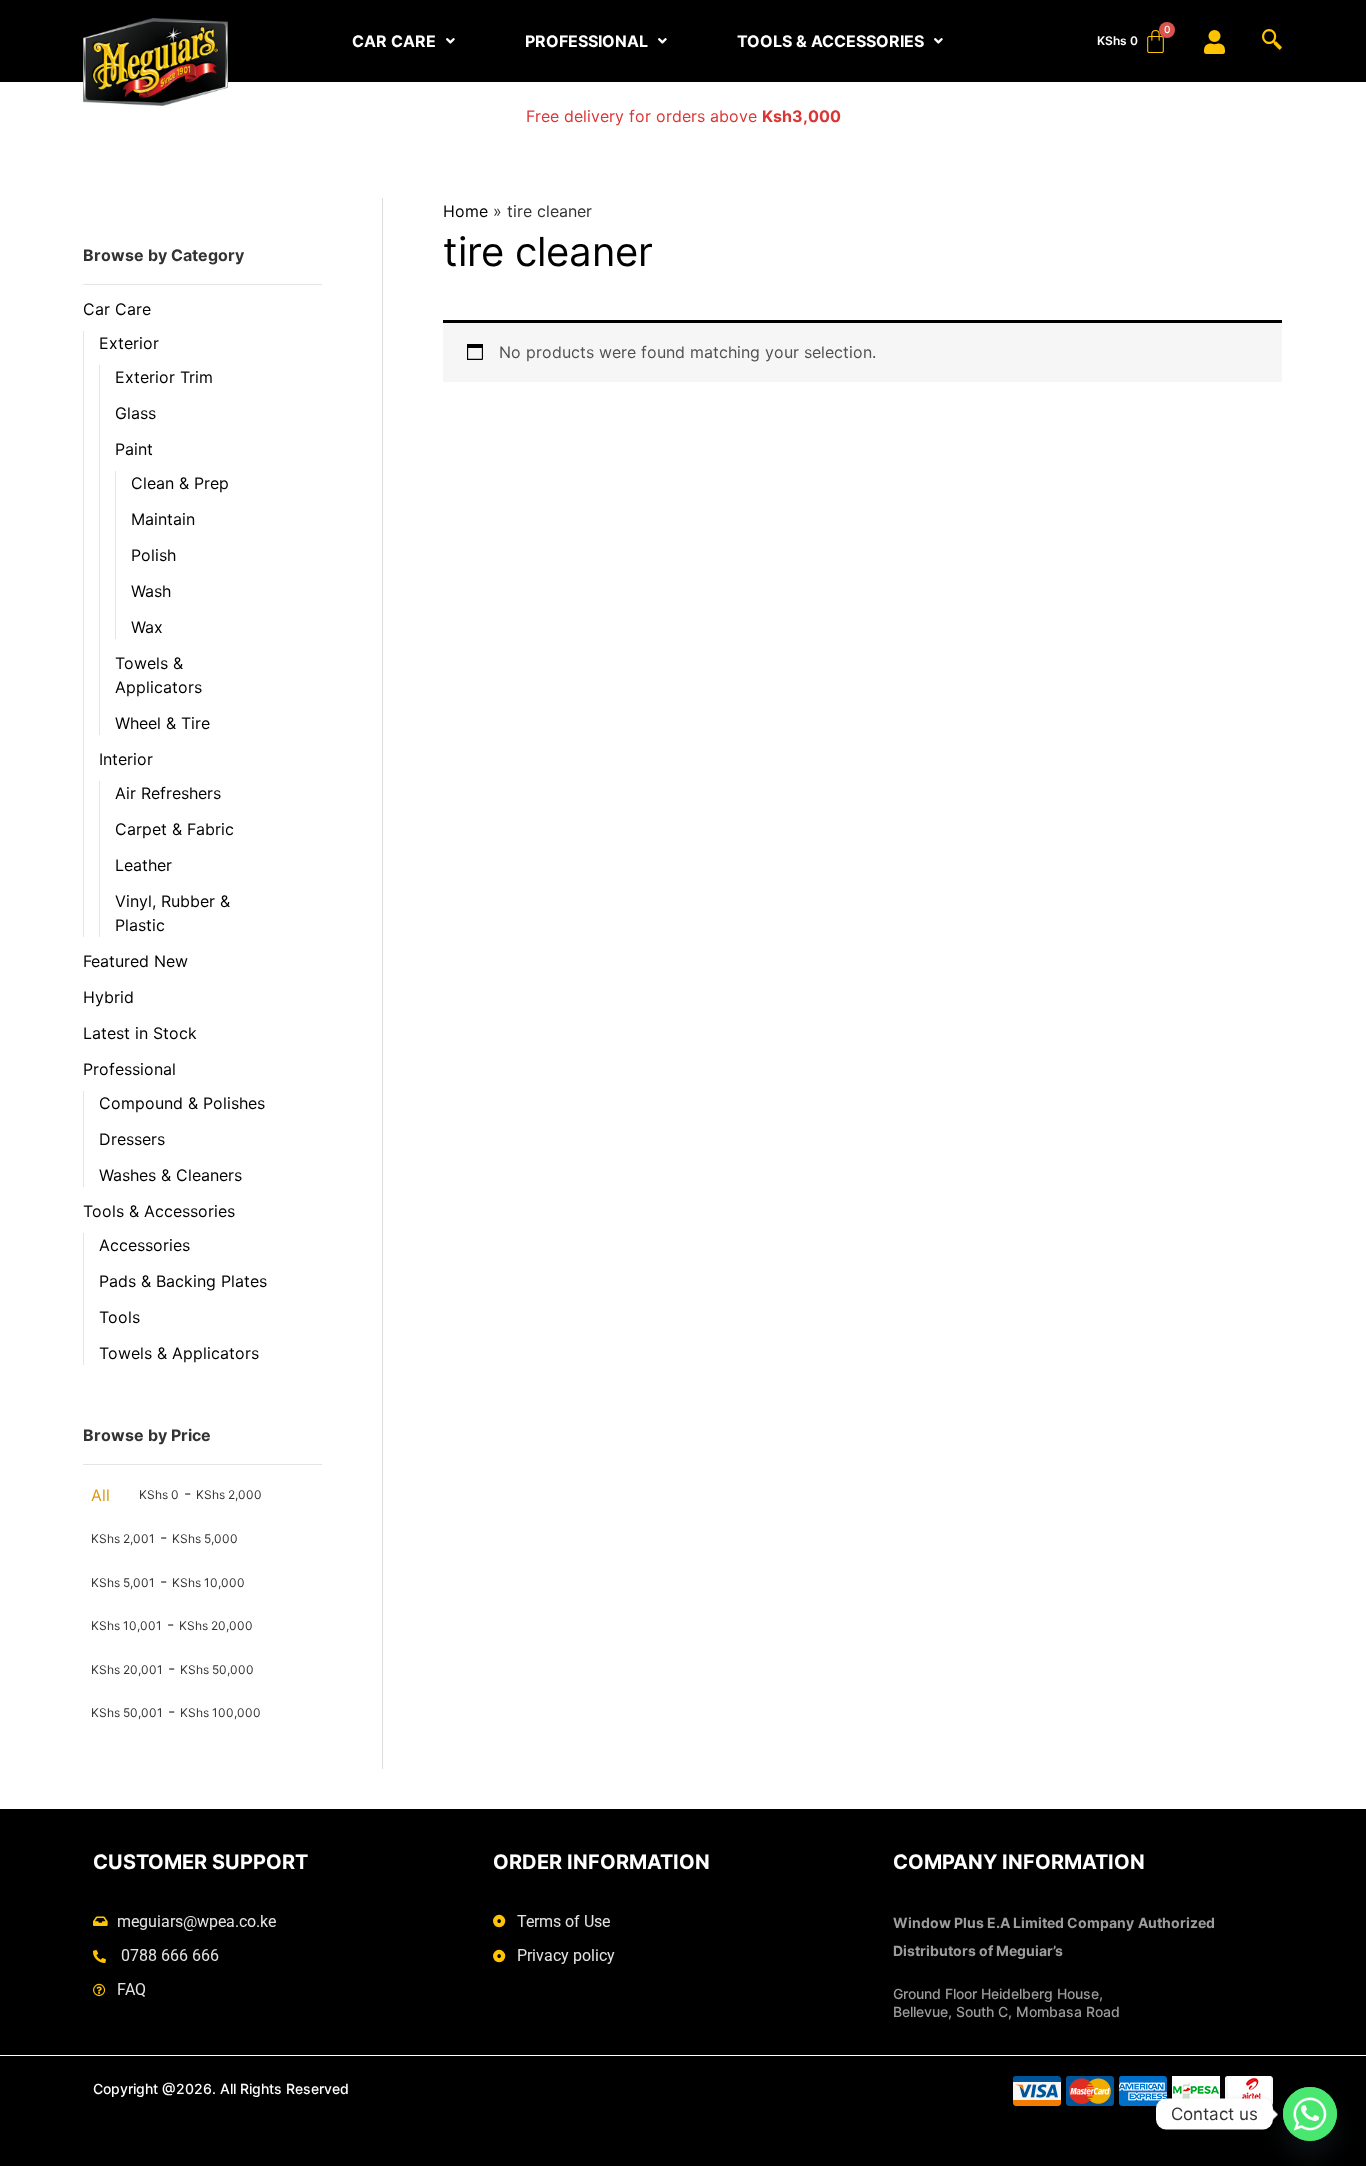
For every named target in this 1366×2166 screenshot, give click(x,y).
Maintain (163, 519)
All (100, 1495)
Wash (151, 591)
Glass (135, 413)
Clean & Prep (180, 483)
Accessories (144, 1245)
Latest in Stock (140, 1033)
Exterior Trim (164, 377)
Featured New (135, 961)
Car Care (117, 309)
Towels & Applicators (179, 1353)
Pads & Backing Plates (183, 1281)
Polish (153, 555)
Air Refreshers (168, 793)
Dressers (132, 1139)
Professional (129, 1069)
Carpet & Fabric (174, 829)
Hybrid (108, 997)
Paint (134, 449)
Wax (147, 627)
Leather (143, 865)
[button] (403, 41)
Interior (126, 759)
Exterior (129, 343)
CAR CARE (394, 41)
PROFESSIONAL (586, 41)
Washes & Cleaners (170, 1175)
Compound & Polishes (182, 1103)
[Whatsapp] (1310, 2114)
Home (465, 211)
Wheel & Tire (162, 723)
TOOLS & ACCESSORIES (830, 41)
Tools (119, 1317)
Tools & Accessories (159, 1211)
